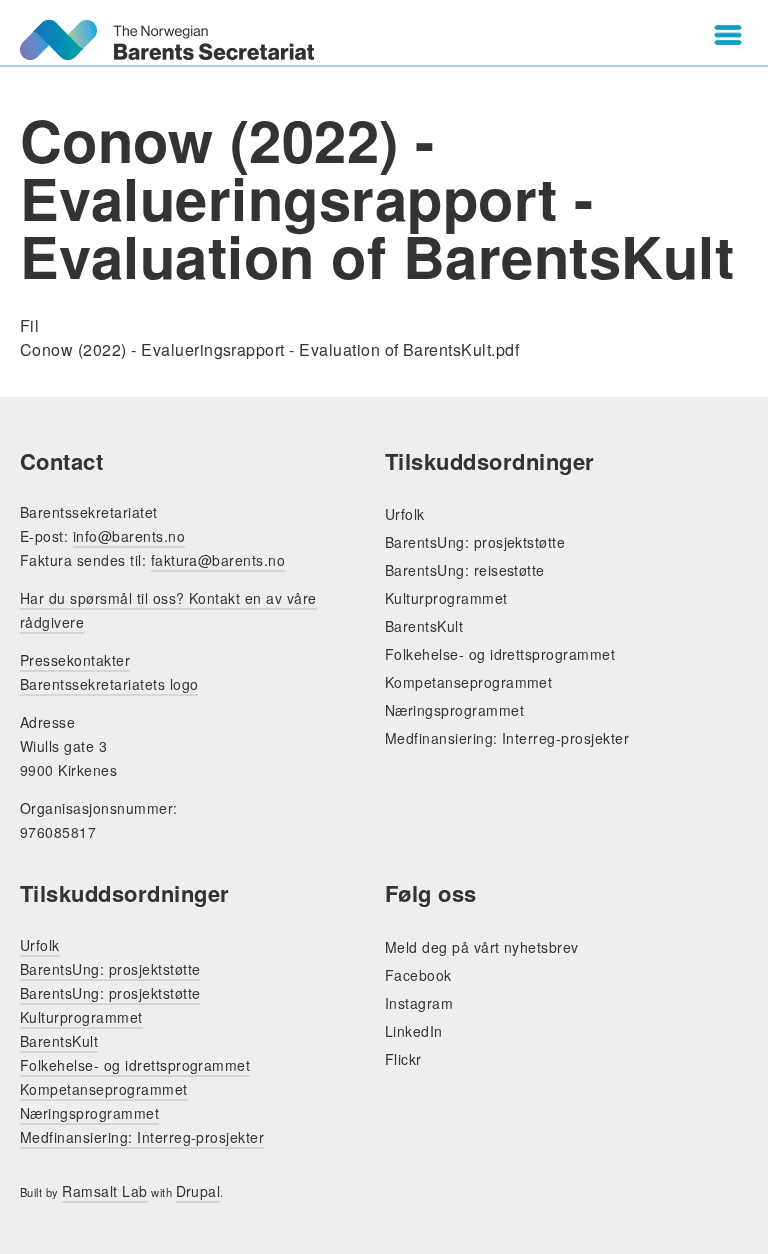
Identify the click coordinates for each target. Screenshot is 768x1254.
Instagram (419, 1003)
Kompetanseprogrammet (469, 682)
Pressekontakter (75, 660)
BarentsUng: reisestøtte (465, 570)
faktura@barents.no (218, 560)
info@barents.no (129, 536)
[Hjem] (167, 40)
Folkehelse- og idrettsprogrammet (500, 654)
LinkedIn (414, 1031)
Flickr (403, 1059)
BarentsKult (424, 626)
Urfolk (405, 514)
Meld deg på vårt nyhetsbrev (482, 947)
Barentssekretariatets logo (109, 684)
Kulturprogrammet (446, 598)
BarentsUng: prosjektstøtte (475, 542)
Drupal (198, 1191)
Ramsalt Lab (104, 1191)
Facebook (418, 975)
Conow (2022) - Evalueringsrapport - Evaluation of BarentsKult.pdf (269, 349)
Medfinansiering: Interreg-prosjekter (507, 738)
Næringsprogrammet (454, 710)
